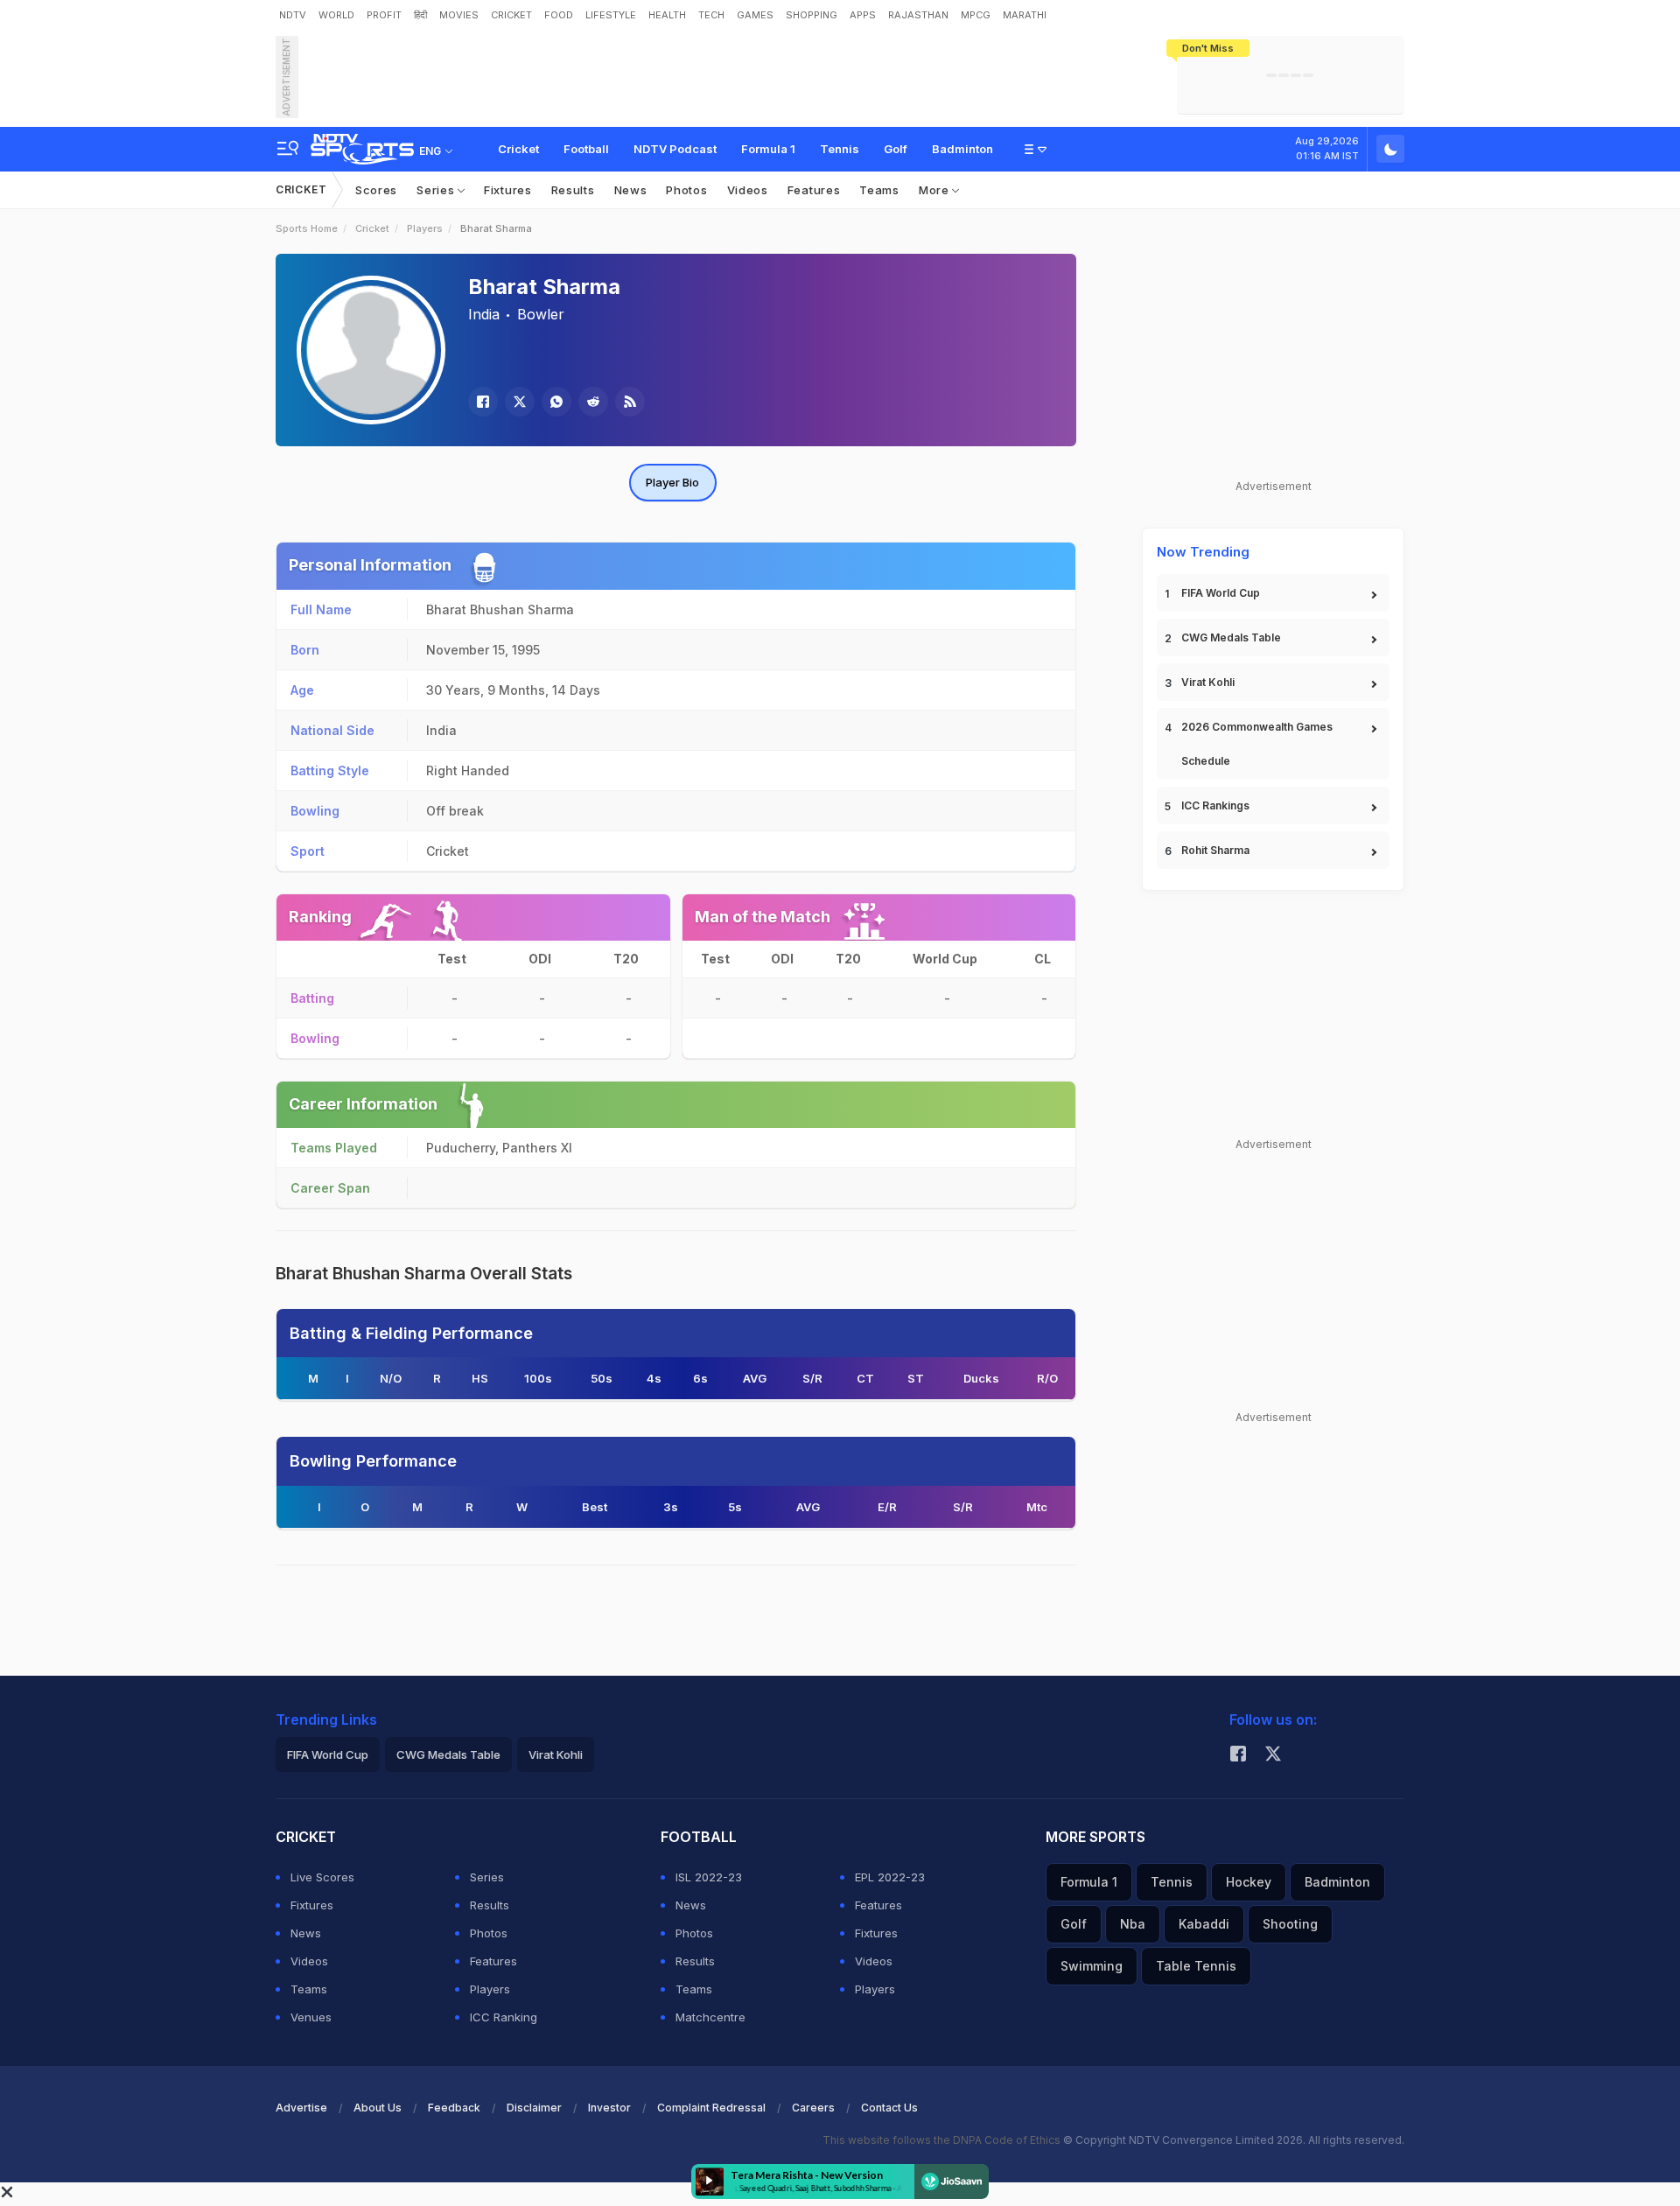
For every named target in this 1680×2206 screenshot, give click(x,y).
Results (573, 190)
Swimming (1092, 1966)
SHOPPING (812, 15)
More (936, 190)
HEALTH (667, 15)
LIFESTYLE (611, 15)
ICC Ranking (504, 2017)
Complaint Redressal (711, 2108)
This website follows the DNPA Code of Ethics (943, 2140)
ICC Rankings (1215, 805)
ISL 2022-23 (709, 1877)
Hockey (1249, 1882)
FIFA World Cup (1221, 593)
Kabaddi (1204, 1924)
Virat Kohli (1208, 682)
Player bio (672, 482)
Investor (609, 2108)
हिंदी (420, 15)
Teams (879, 190)
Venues (311, 2017)
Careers (813, 2108)
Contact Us (889, 2108)
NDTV (293, 15)
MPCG (976, 15)
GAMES (755, 15)
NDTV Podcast (675, 149)
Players (425, 228)
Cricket (518, 149)
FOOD (559, 15)
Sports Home (307, 228)
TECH (711, 15)
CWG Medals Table (1231, 637)
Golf (896, 149)
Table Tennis (1196, 1966)
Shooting (1290, 1924)
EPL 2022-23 (890, 1877)
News (631, 190)
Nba (1133, 1924)
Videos (748, 190)
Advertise (301, 2108)
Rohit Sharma (1215, 850)
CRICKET (511, 15)
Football (586, 149)
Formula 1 (768, 149)
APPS (863, 15)
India (484, 314)
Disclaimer (534, 2108)
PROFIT (384, 15)
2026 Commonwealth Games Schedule (1257, 744)
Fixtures (508, 190)
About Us (378, 2108)
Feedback (454, 2108)
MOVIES (459, 15)
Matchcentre (710, 2017)
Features (814, 190)
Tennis (840, 149)
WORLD (336, 15)
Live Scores (322, 1877)
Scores (376, 190)
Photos (686, 190)
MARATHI (1025, 15)
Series (437, 190)
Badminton (962, 149)
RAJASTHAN (918, 15)
